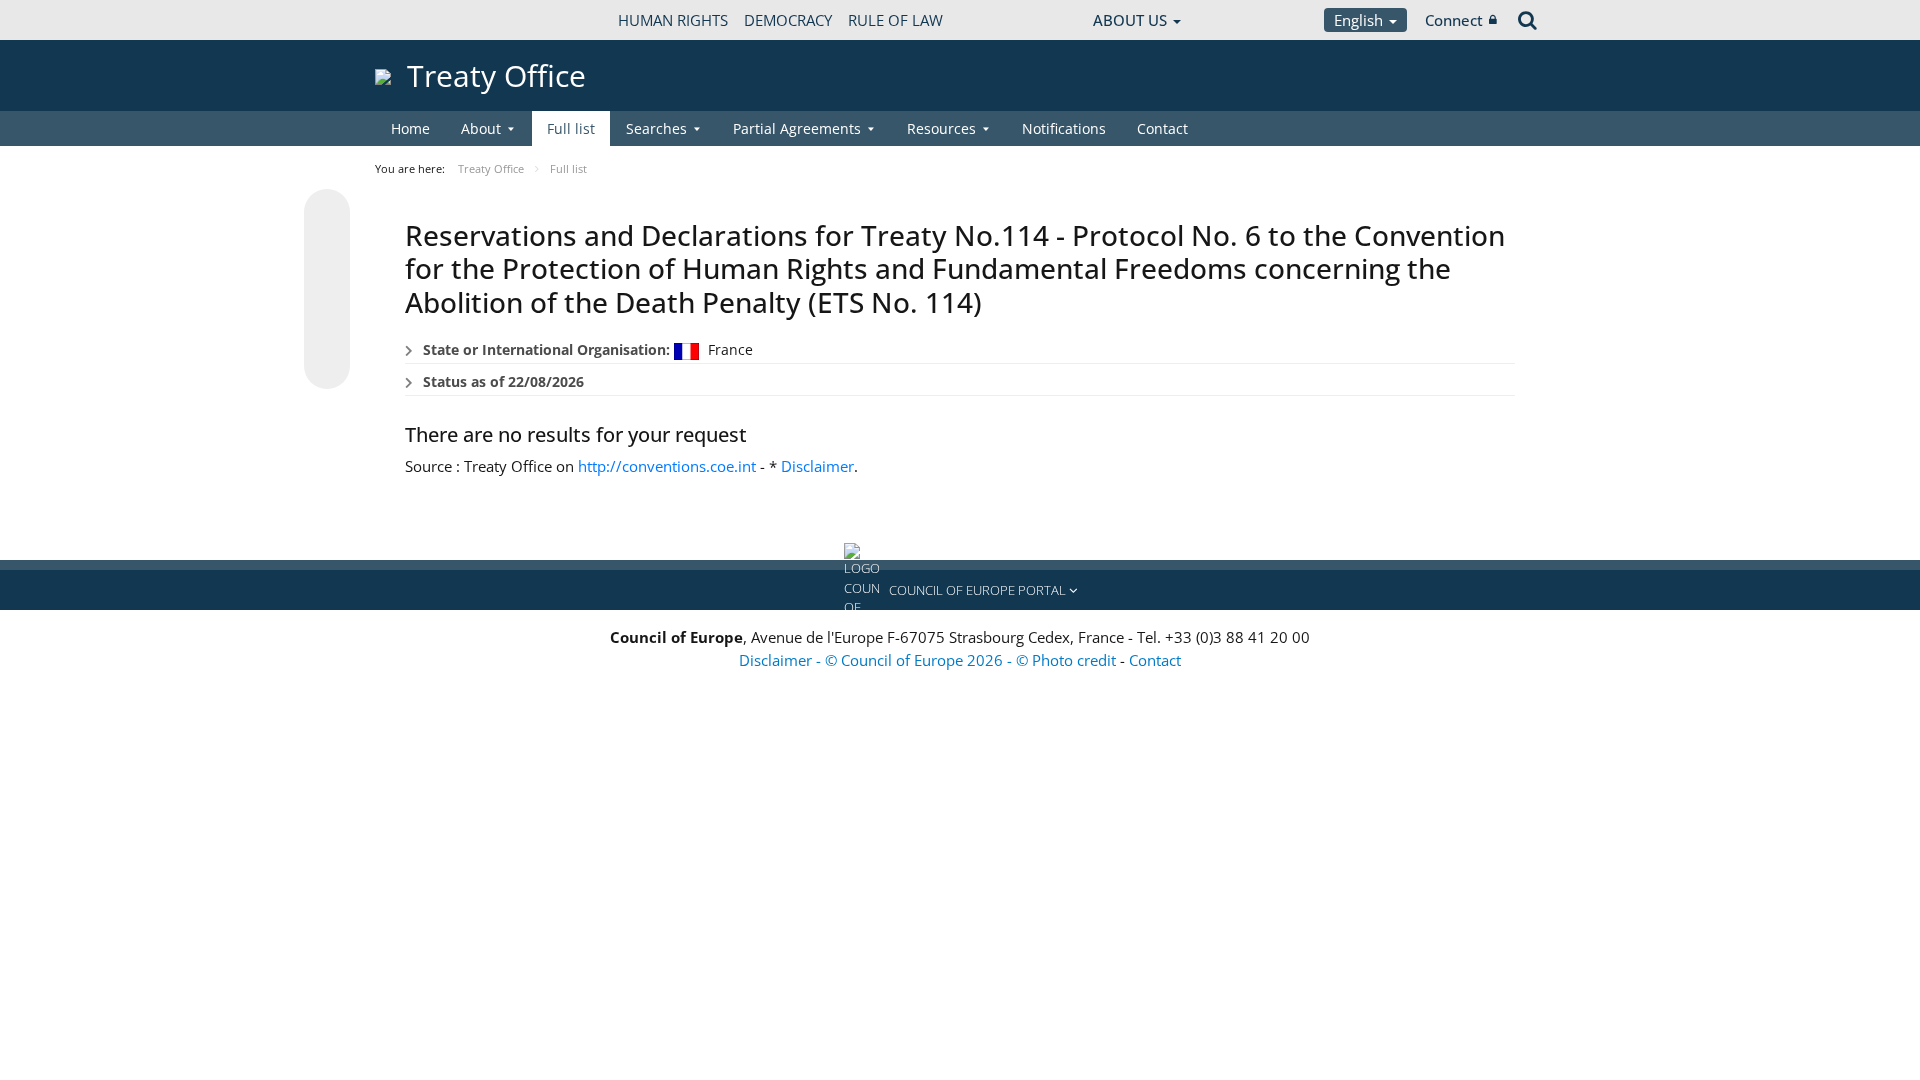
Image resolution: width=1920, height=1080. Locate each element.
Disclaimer (817, 466)
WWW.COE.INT (425, 20)
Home (410, 128)
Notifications (1064, 128)
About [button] (481, 128)
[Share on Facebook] (327, 290)
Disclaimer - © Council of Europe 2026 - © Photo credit (929, 660)
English (1360, 20)
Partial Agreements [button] (797, 128)
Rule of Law (895, 20)
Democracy (788, 20)
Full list (571, 128)
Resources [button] (941, 128)
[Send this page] (327, 366)
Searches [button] (656, 128)
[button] (960, 590)
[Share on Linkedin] (327, 328)
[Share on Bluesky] (327, 214)
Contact (1162, 128)
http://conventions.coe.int (667, 466)
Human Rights (673, 20)
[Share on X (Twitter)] (327, 252)
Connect (1454, 20)
